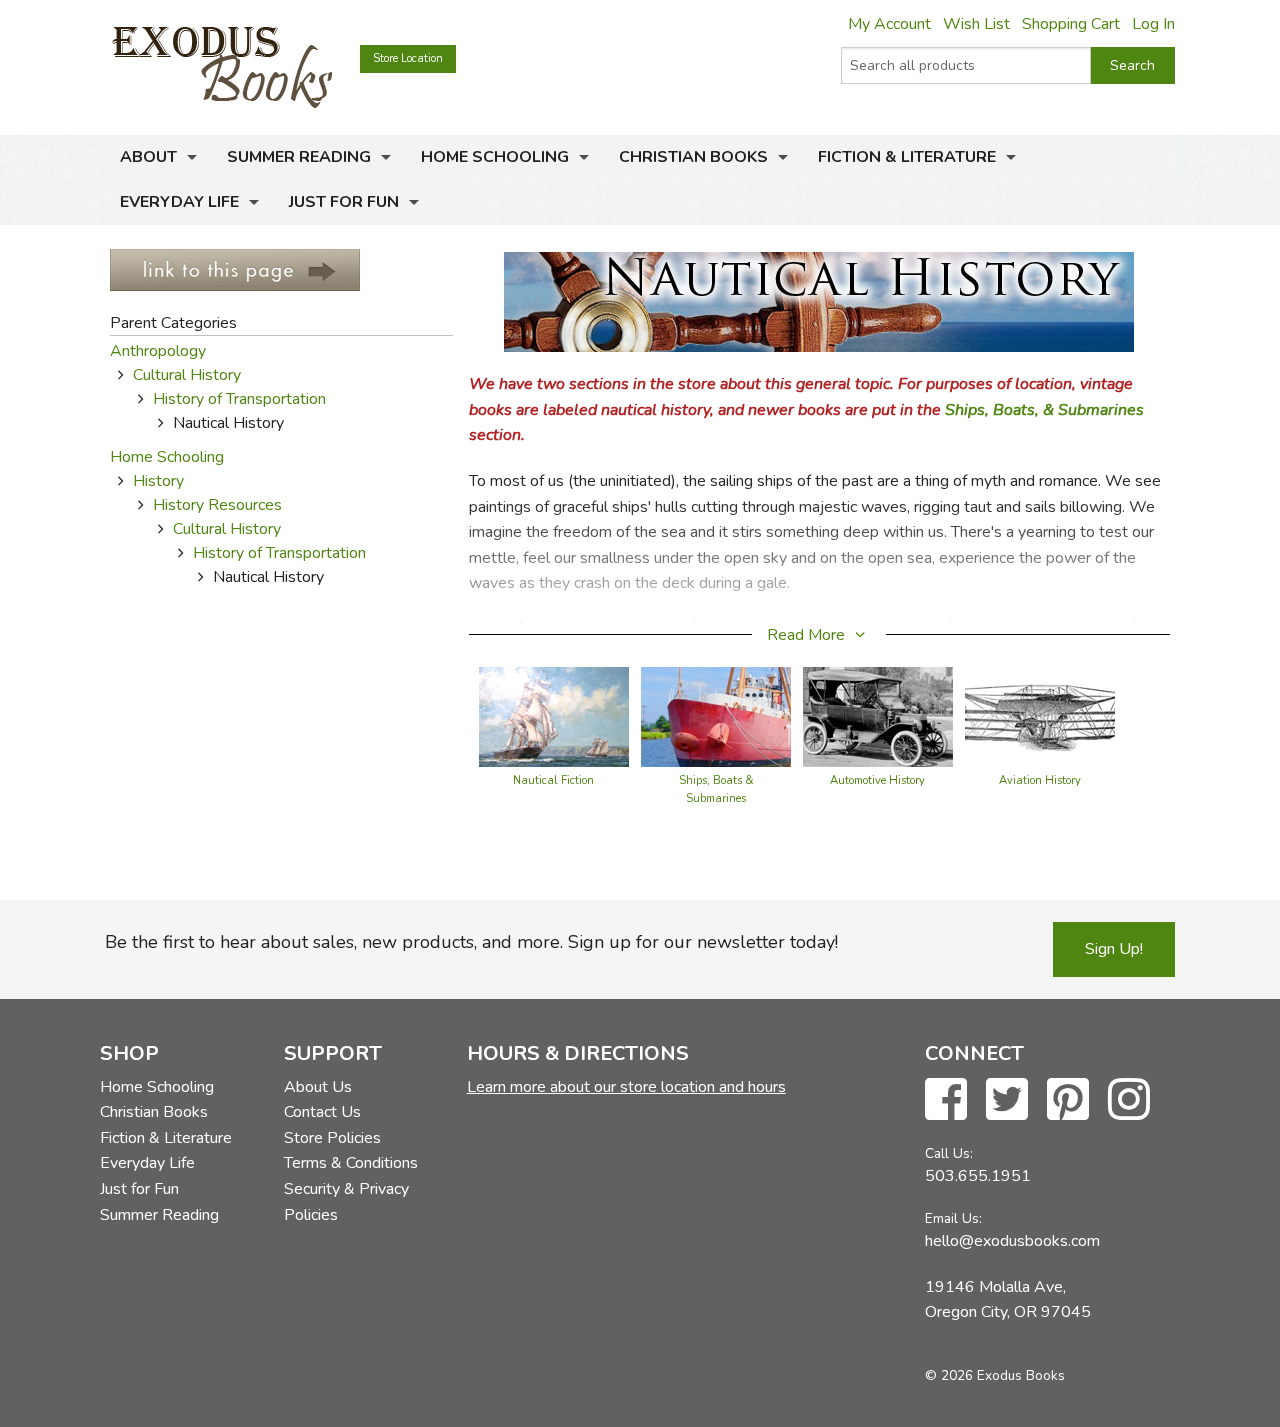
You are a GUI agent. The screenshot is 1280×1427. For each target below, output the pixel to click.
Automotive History (877, 780)
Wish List (976, 24)
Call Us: (949, 1153)
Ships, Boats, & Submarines (1044, 410)
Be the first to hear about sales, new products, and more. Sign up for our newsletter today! (471, 942)
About (148, 157)
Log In (1153, 24)
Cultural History (187, 375)
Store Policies (332, 1138)
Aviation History (1040, 780)
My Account (889, 24)
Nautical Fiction (553, 780)
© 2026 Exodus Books (995, 1375)
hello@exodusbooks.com (1012, 1241)
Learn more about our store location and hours (626, 1087)
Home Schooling (495, 157)
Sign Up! (1114, 949)
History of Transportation (239, 399)
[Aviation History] (1040, 716)
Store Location (408, 58)
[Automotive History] (878, 716)
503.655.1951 (978, 1176)
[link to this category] (235, 269)
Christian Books (693, 157)
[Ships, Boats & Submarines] (716, 716)
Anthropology (158, 351)
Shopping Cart (1071, 24)
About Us (318, 1087)
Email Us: (953, 1218)
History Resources (217, 505)
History (158, 481)
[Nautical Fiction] (554, 716)
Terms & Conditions (351, 1163)
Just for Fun (344, 202)
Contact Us (322, 1112)
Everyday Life (179, 202)
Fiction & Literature (907, 157)
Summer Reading (299, 157)
